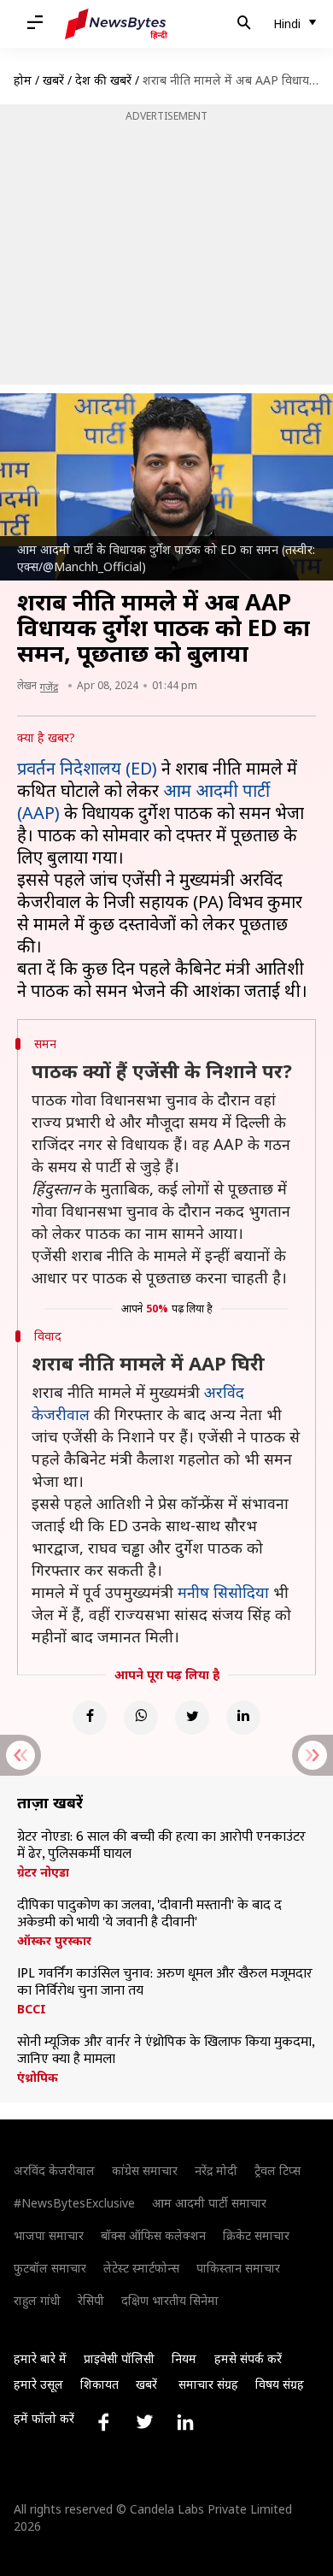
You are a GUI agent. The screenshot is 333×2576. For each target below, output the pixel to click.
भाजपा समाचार (49, 2235)
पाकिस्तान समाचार (238, 2268)
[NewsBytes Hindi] (116, 24)
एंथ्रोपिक (38, 2078)
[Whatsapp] (141, 1718)
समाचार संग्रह (208, 2384)
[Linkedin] (243, 1718)
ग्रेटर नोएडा (43, 1872)
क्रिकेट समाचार (256, 2235)
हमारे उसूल (38, 2384)
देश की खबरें (103, 80)
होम (23, 80)
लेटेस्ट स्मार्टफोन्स (141, 2268)
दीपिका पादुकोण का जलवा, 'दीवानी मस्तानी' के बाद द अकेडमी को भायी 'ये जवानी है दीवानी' (149, 1914)
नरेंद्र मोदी (216, 2170)
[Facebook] (90, 1718)
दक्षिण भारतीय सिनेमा (170, 2300)
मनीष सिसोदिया (223, 1592)
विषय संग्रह (280, 2384)
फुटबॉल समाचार (50, 2268)
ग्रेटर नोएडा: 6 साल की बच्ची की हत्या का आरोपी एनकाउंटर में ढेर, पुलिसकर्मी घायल (161, 1846)
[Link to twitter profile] (144, 2422)
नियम (184, 2358)
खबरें (53, 80)
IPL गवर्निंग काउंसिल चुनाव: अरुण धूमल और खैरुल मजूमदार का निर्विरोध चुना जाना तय (165, 1983)
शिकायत (99, 2384)
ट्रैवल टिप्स (277, 2170)
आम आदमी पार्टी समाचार (209, 2203)
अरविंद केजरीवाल (54, 2170)
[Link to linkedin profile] (185, 2422)
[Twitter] (192, 1718)
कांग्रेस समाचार (145, 2170)
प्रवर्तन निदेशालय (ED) (87, 768)
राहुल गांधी (37, 2300)
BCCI (32, 2009)
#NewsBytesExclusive (74, 2203)
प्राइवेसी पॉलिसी (119, 2358)
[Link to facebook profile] (103, 2422)
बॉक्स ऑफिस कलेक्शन (153, 2235)
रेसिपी (91, 2300)
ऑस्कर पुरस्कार (54, 1941)
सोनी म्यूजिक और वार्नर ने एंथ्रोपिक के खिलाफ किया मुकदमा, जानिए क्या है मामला (166, 2051)
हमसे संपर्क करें (248, 2358)
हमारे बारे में (40, 2358)
